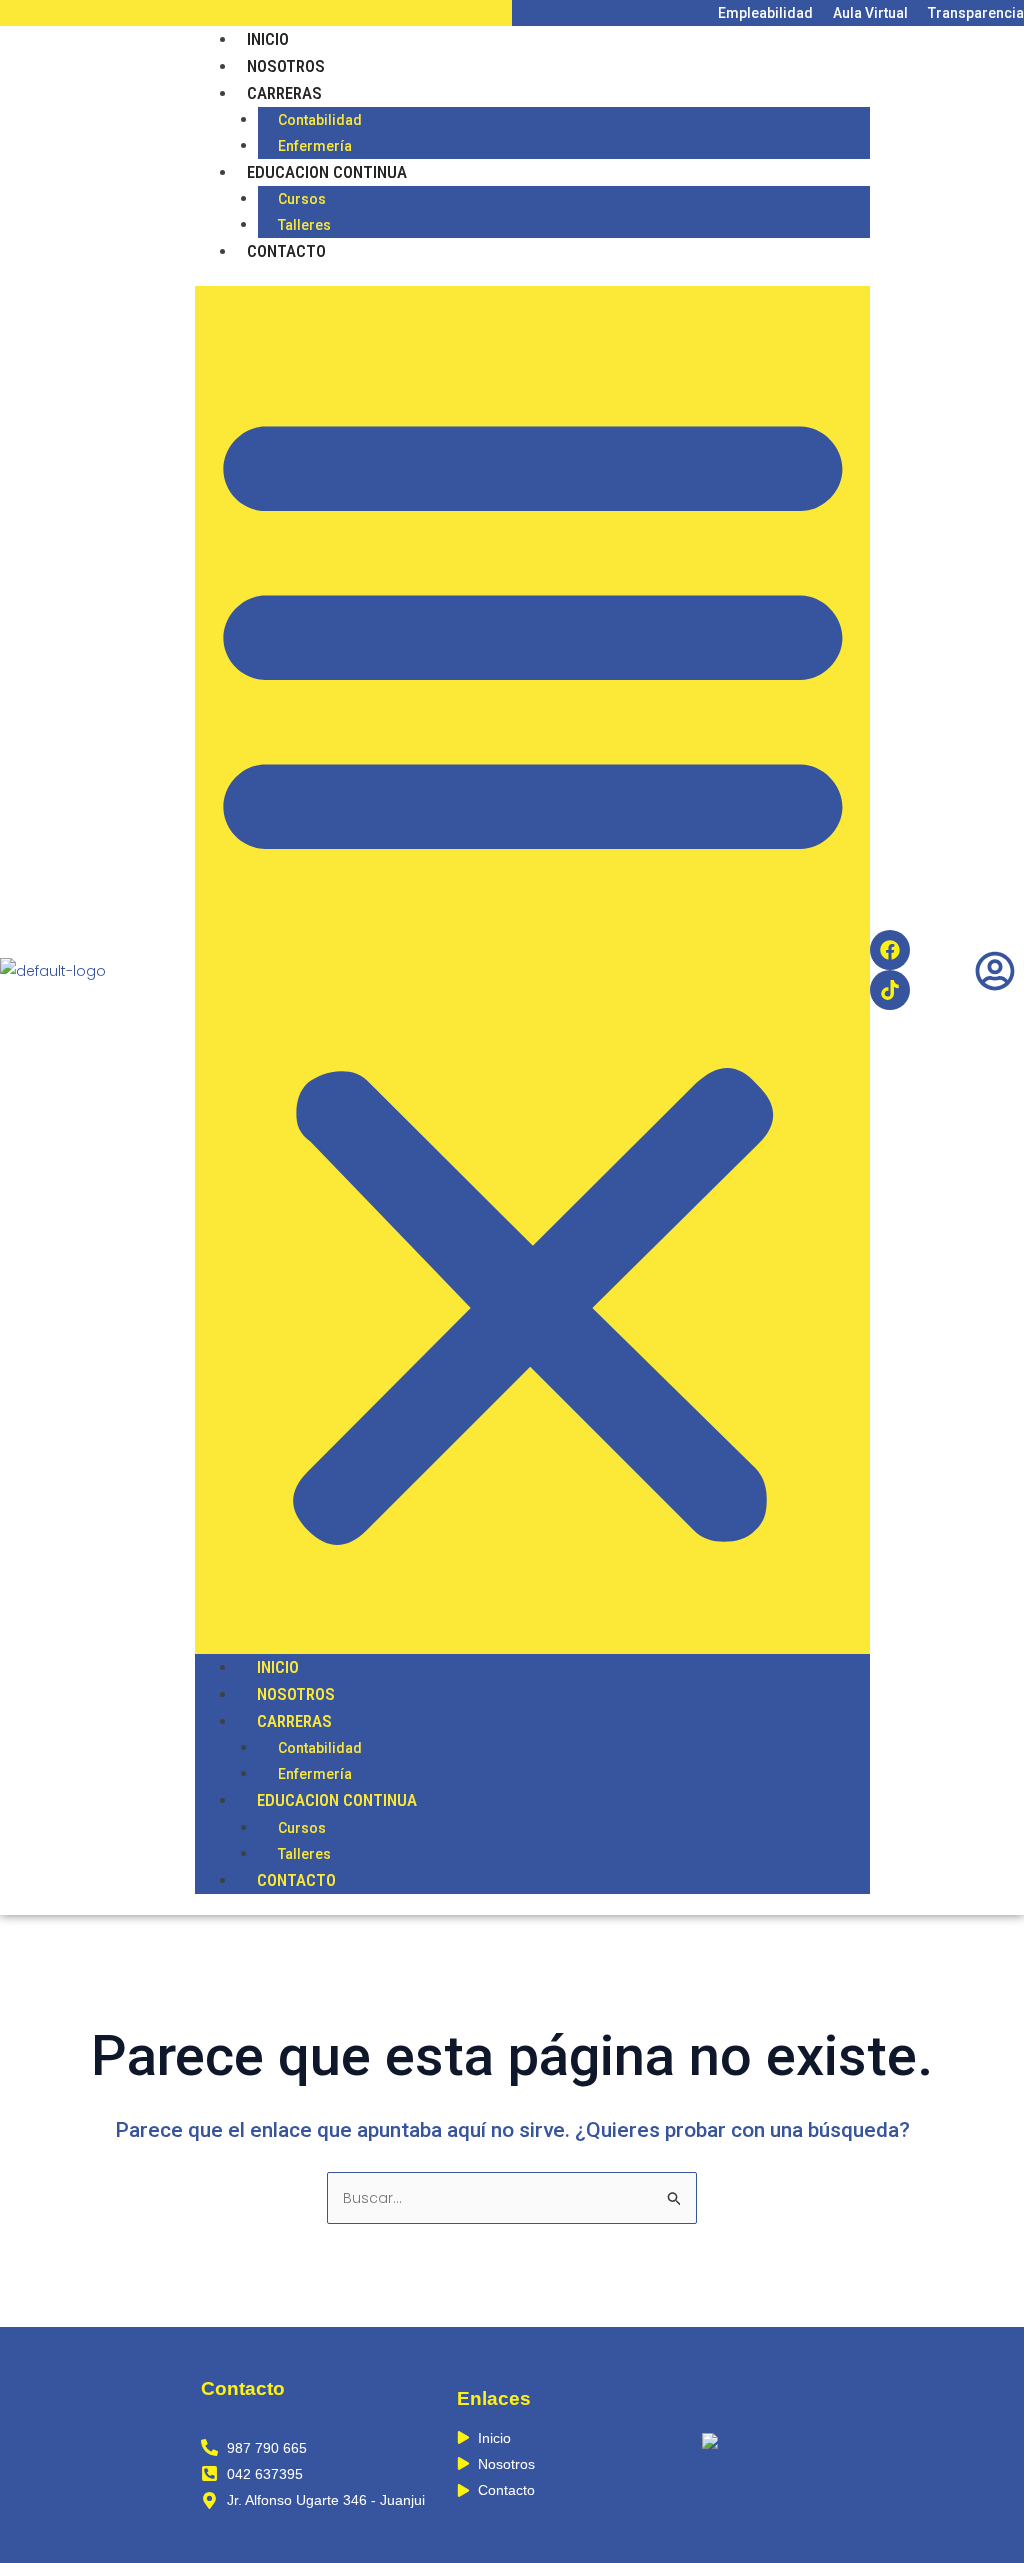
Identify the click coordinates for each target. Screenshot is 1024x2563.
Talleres (304, 225)
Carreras (284, 93)
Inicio (268, 39)
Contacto (286, 251)
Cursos (302, 199)
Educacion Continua (327, 172)
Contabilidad (320, 120)
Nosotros (286, 66)
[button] (533, 970)
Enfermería (315, 146)
